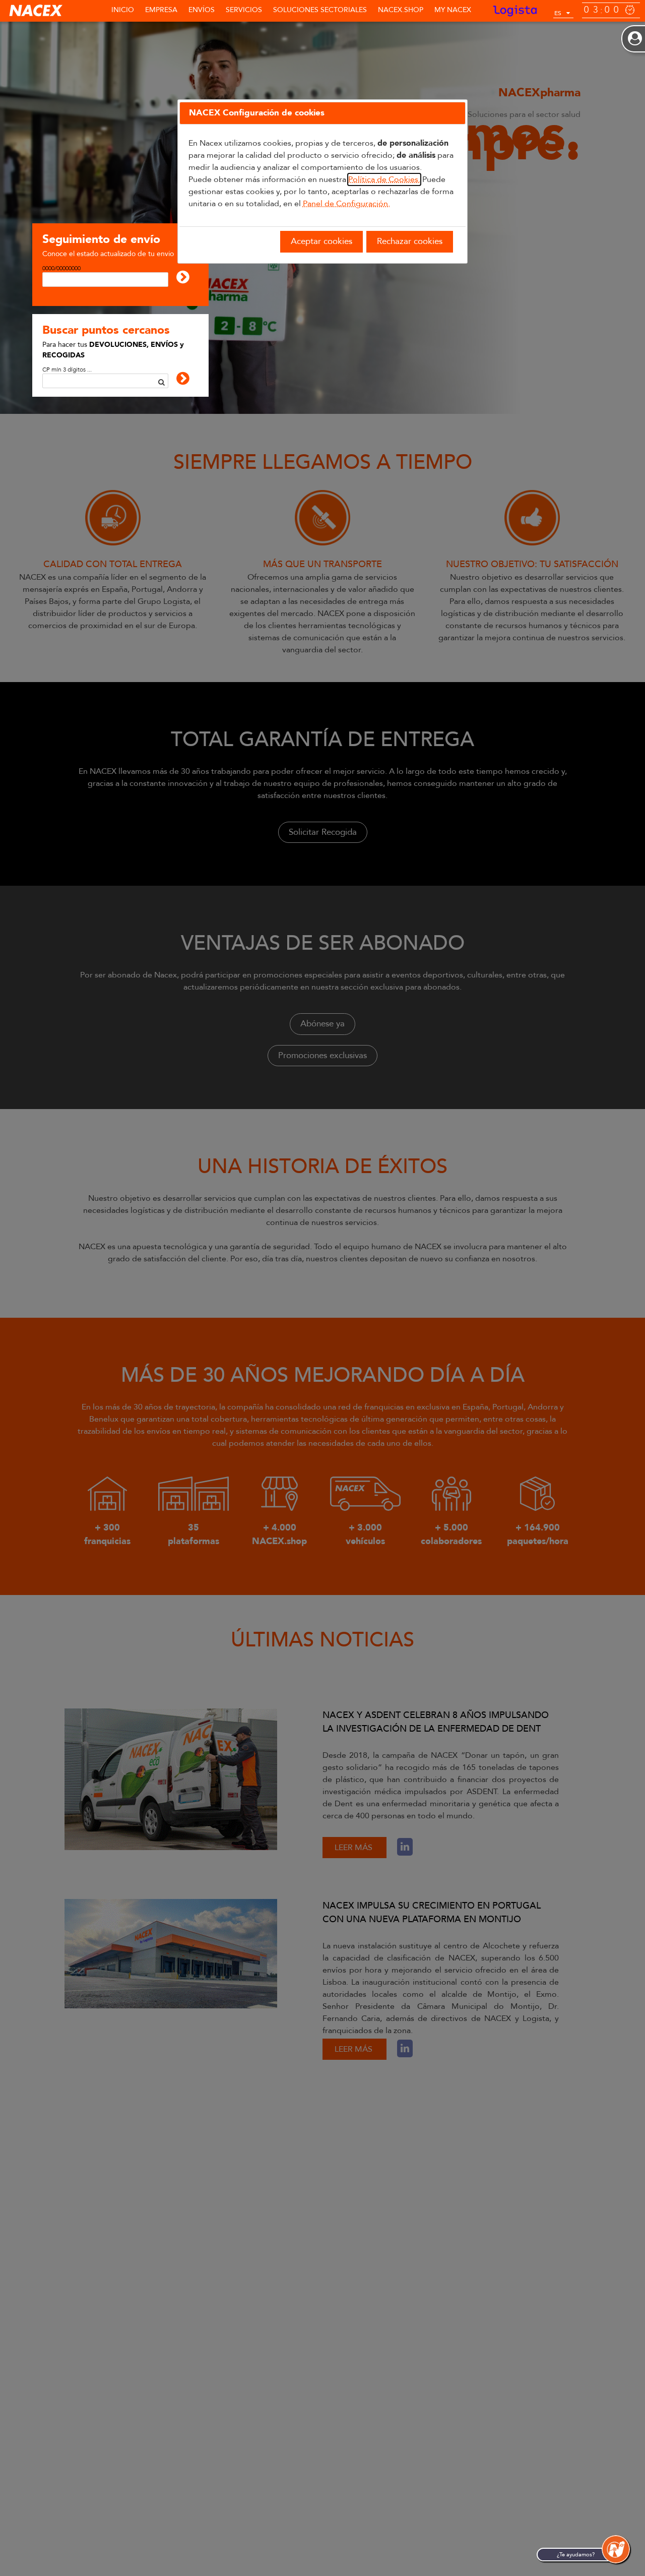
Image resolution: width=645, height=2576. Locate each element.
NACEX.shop (401, 10)
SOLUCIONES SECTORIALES (320, 10)
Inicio (123, 10)
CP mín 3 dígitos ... (67, 370)
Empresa (161, 10)
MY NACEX (453, 10)
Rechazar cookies (410, 241)
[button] (616, 2549)
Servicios (244, 10)
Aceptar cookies (321, 241)
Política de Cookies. (384, 179)
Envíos (202, 10)
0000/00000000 (61, 268)
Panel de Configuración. (346, 204)
